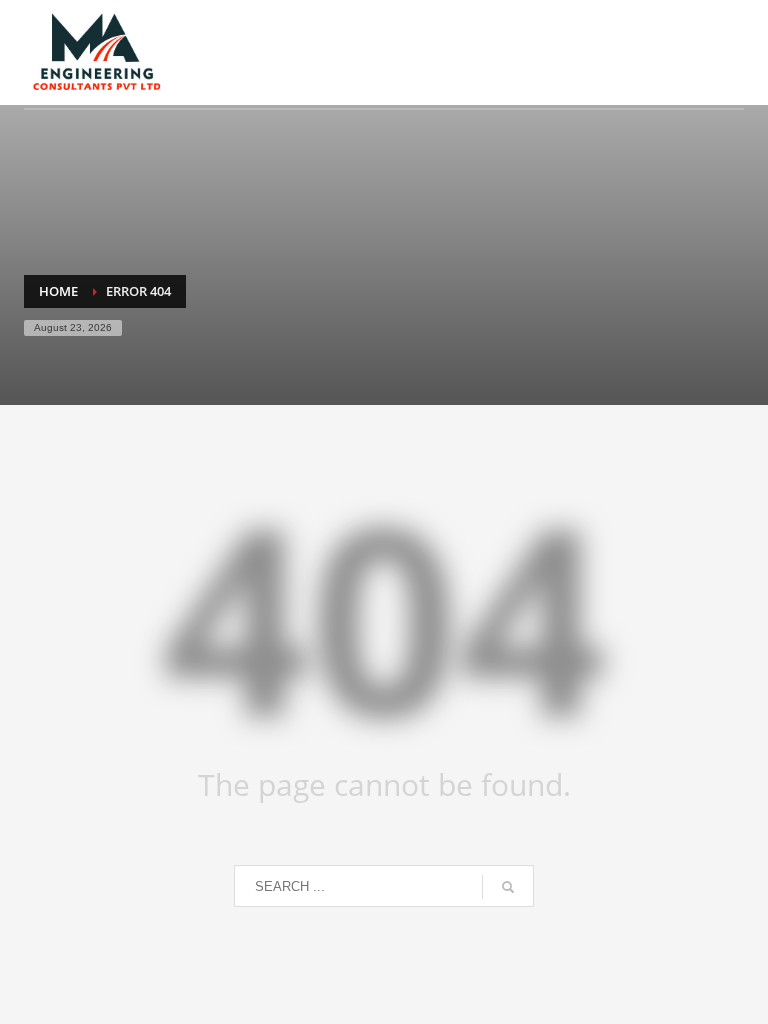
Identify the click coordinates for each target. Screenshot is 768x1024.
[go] (508, 887)
